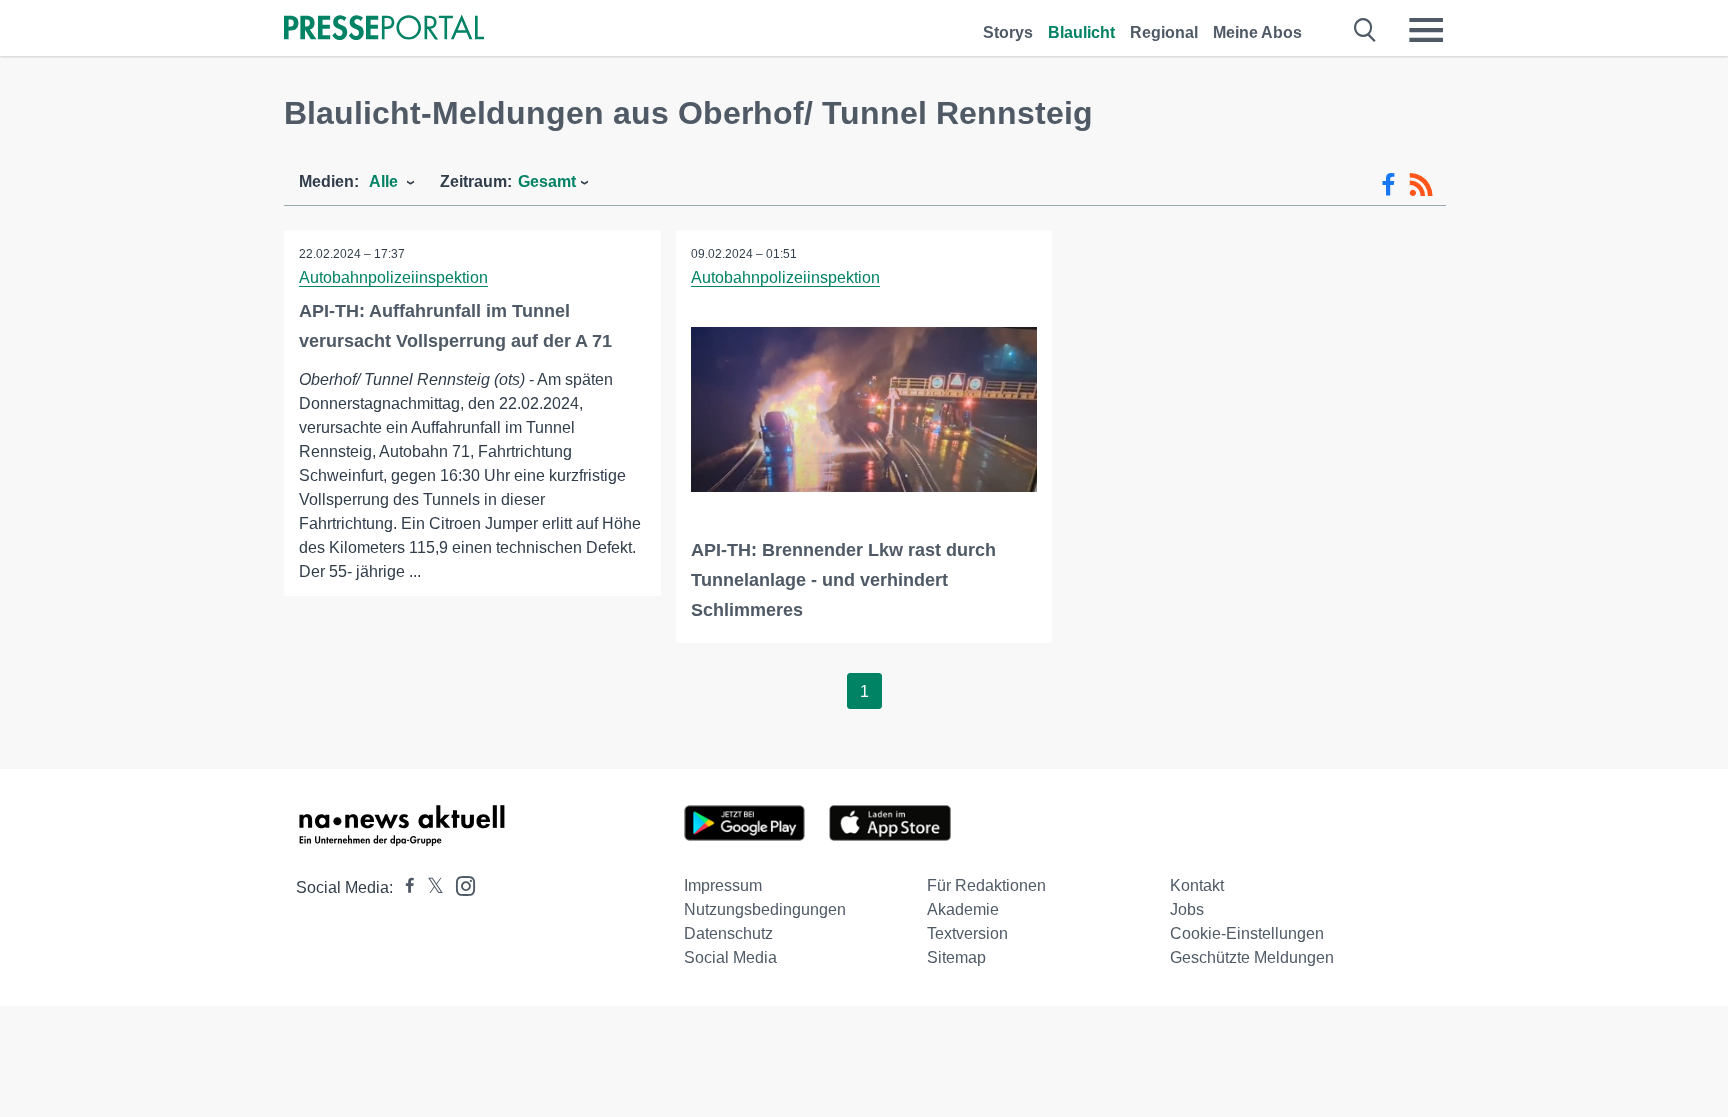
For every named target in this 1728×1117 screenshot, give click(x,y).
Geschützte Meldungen (1252, 957)
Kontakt (1197, 885)
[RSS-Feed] (1421, 185)
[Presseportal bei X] (429, 887)
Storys (1008, 32)
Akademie (963, 909)
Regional (1164, 32)
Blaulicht (1081, 32)
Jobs (1187, 909)
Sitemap (956, 957)
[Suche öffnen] (1365, 30)
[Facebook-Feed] (1388, 185)
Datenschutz (728, 933)
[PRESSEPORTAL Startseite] (384, 29)
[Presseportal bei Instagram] (459, 884)
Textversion (967, 933)
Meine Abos (1257, 32)
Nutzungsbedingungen (765, 909)
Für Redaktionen (986, 885)
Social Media (730, 957)
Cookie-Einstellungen (1247, 933)
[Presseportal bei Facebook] (404, 887)
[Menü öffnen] (1426, 30)
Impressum (723, 885)
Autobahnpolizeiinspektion (393, 277)
